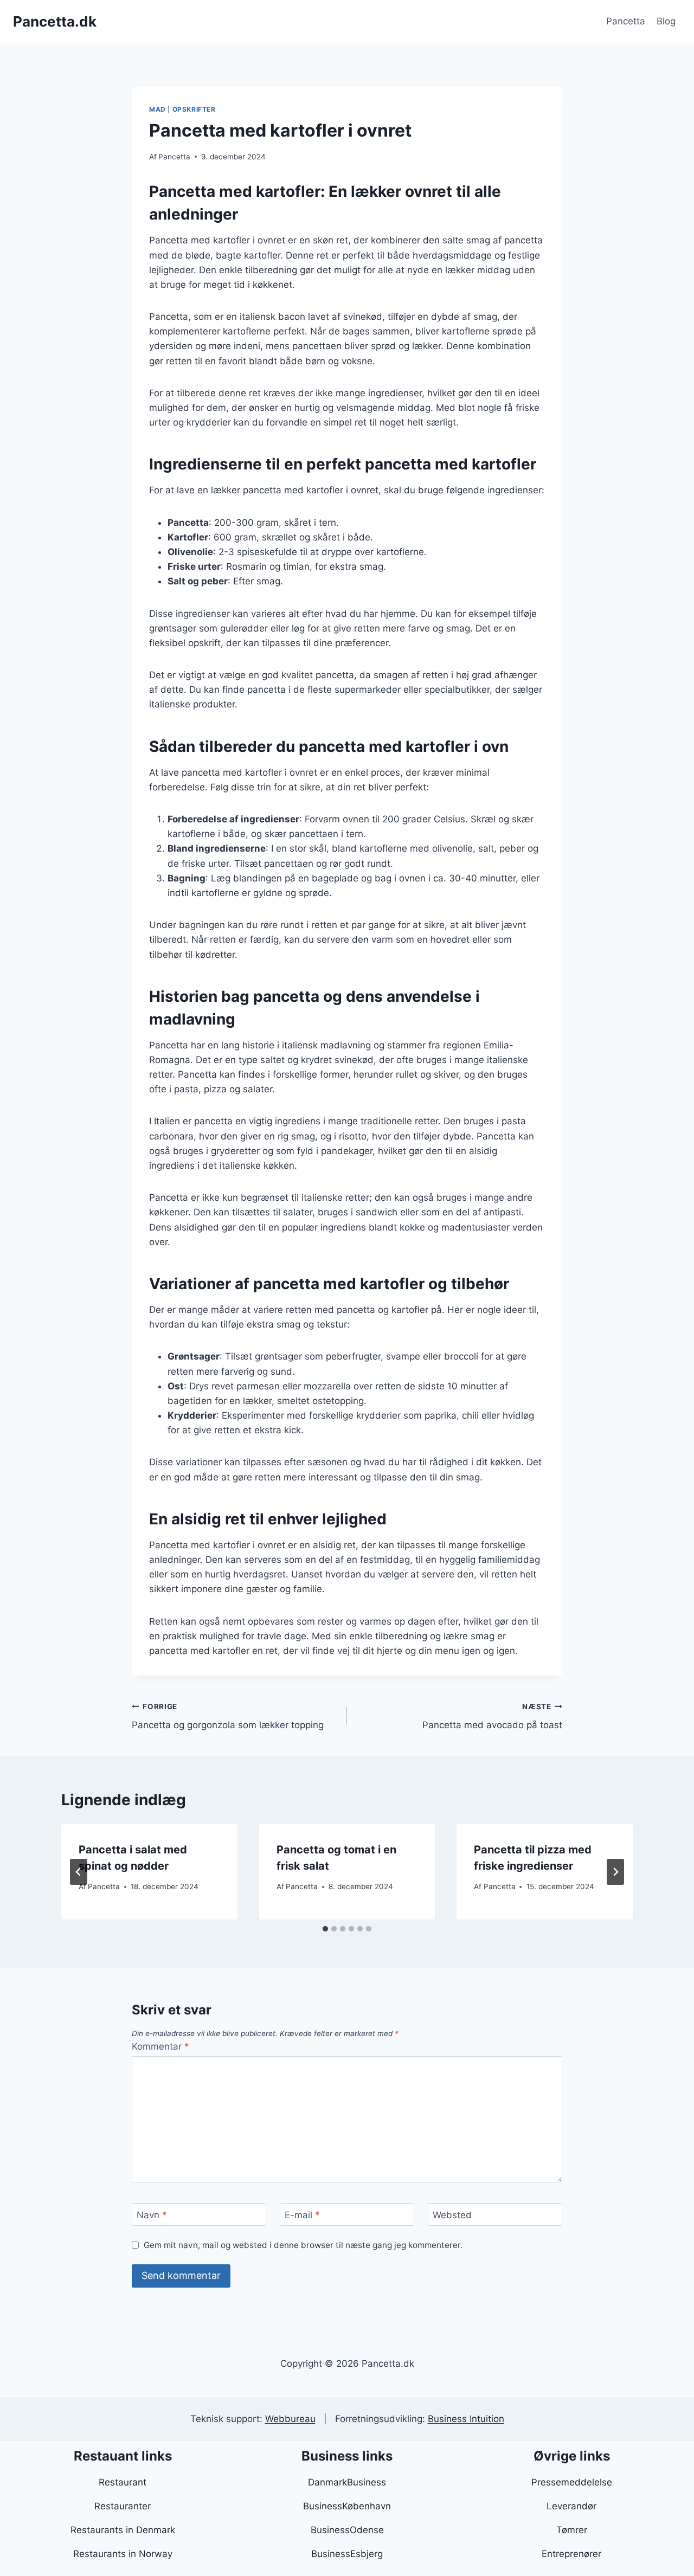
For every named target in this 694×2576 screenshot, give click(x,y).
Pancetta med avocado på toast (492, 1717)
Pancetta (626, 21)
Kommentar (160, 2046)
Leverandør (571, 2506)
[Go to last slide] (79, 1872)
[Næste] (615, 1872)
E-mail (302, 2215)
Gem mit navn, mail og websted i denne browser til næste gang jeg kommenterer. (303, 2245)
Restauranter (123, 2506)
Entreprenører (571, 2554)
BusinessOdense (347, 2530)
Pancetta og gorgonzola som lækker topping (228, 1717)
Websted (452, 2215)
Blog (666, 21)
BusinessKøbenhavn (347, 2506)
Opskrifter (194, 109)
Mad (158, 109)
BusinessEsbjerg (347, 2554)
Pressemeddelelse (572, 2482)
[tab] (325, 1929)
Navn (152, 2215)
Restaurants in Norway (123, 2554)
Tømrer (572, 2530)
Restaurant (123, 2482)
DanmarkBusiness (347, 2482)
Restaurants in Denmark (123, 2530)
